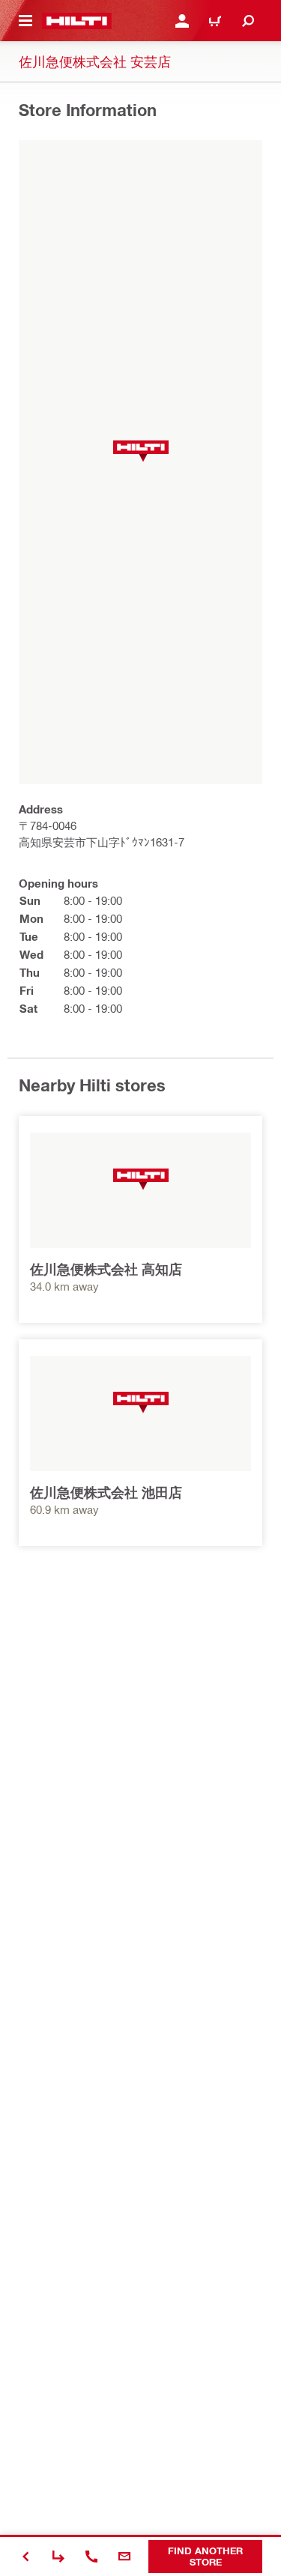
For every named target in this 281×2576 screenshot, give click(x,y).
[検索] (248, 21)
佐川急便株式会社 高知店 (106, 1269)
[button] (141, 451)
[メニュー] (25, 21)
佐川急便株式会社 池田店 (106, 1492)
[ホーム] (77, 21)
